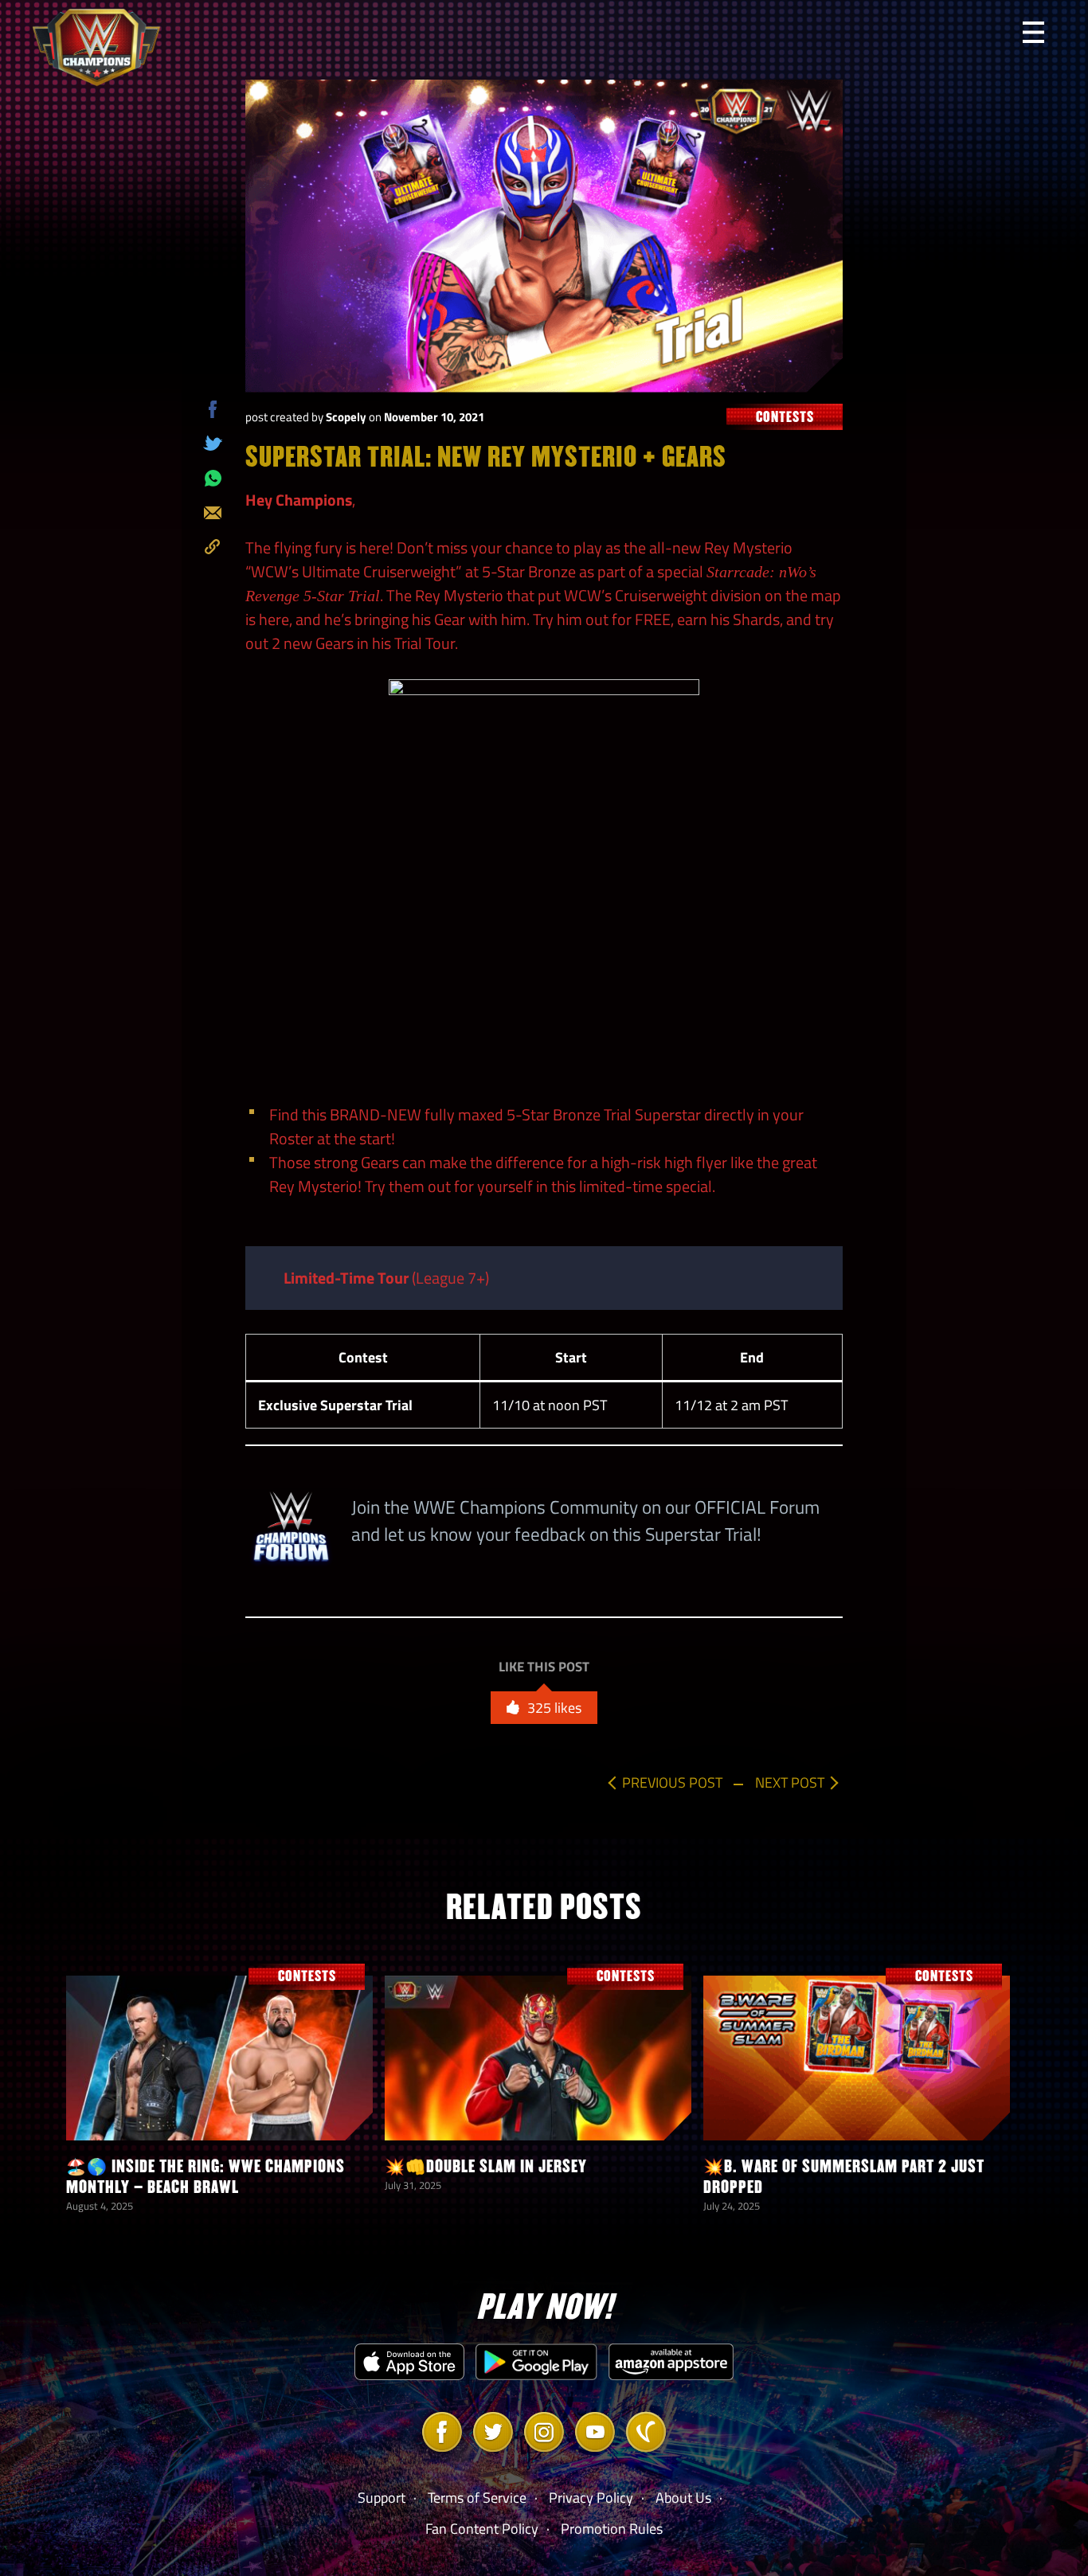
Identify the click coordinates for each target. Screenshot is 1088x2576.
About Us (683, 2498)
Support (382, 2498)
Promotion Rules (612, 2529)
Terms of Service (477, 2498)
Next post (790, 1782)
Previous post (672, 1782)
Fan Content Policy (482, 2529)
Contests (785, 417)
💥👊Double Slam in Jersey (486, 2166)
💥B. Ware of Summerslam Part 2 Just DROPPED (844, 2177)
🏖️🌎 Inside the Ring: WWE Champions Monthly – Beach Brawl (205, 2177)
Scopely (346, 417)
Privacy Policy (591, 2498)
